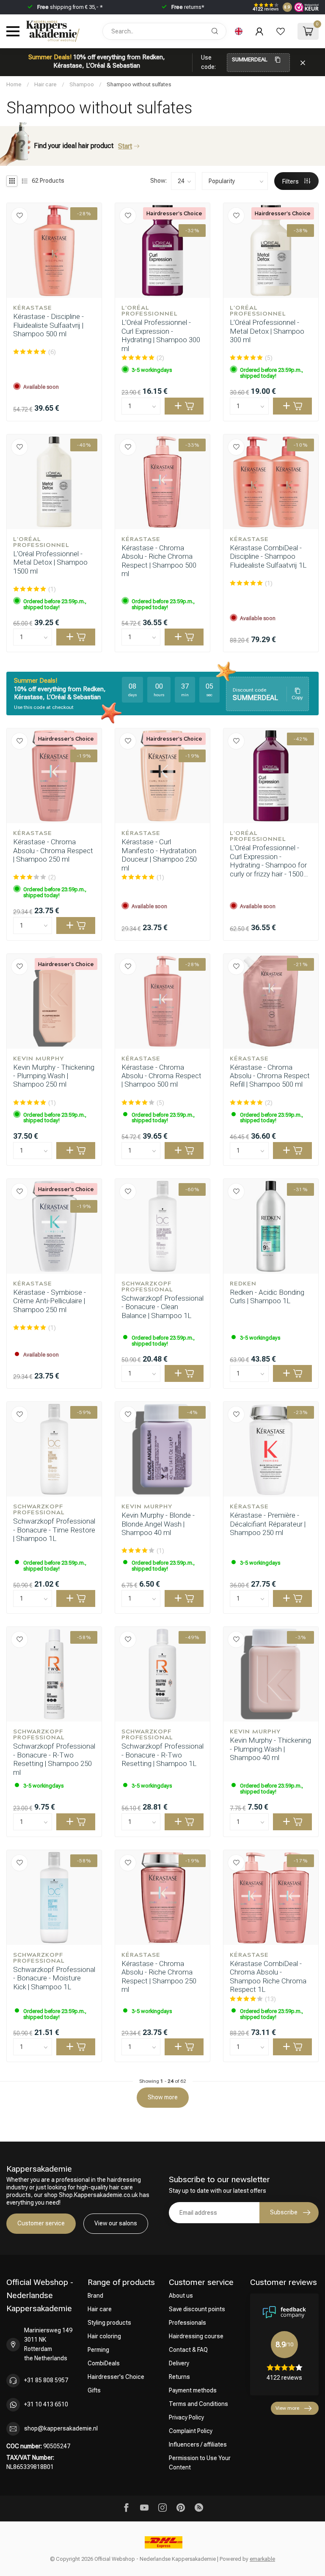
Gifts (94, 2390)
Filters (291, 181)
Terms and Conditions (198, 2404)
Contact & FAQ (188, 2350)
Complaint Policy (191, 2431)
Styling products (109, 2323)
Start (125, 146)
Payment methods (193, 2390)
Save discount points (197, 2309)
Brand (95, 2296)
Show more (163, 2097)
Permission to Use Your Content (200, 2463)
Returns (179, 2377)
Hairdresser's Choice (116, 2377)
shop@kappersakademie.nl (61, 2428)
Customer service (41, 2223)
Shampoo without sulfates (139, 84)
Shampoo (82, 84)
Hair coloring (104, 2336)
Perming (98, 2350)
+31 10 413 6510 (46, 2404)
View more (287, 2408)
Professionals (187, 2323)
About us (181, 2296)
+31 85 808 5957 (46, 2380)
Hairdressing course (196, 2336)
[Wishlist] (281, 31)
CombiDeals (104, 2363)
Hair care (45, 84)
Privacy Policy (186, 2417)
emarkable (262, 2559)
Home (14, 84)
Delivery (179, 2363)
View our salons (116, 2223)
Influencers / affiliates (198, 2444)
